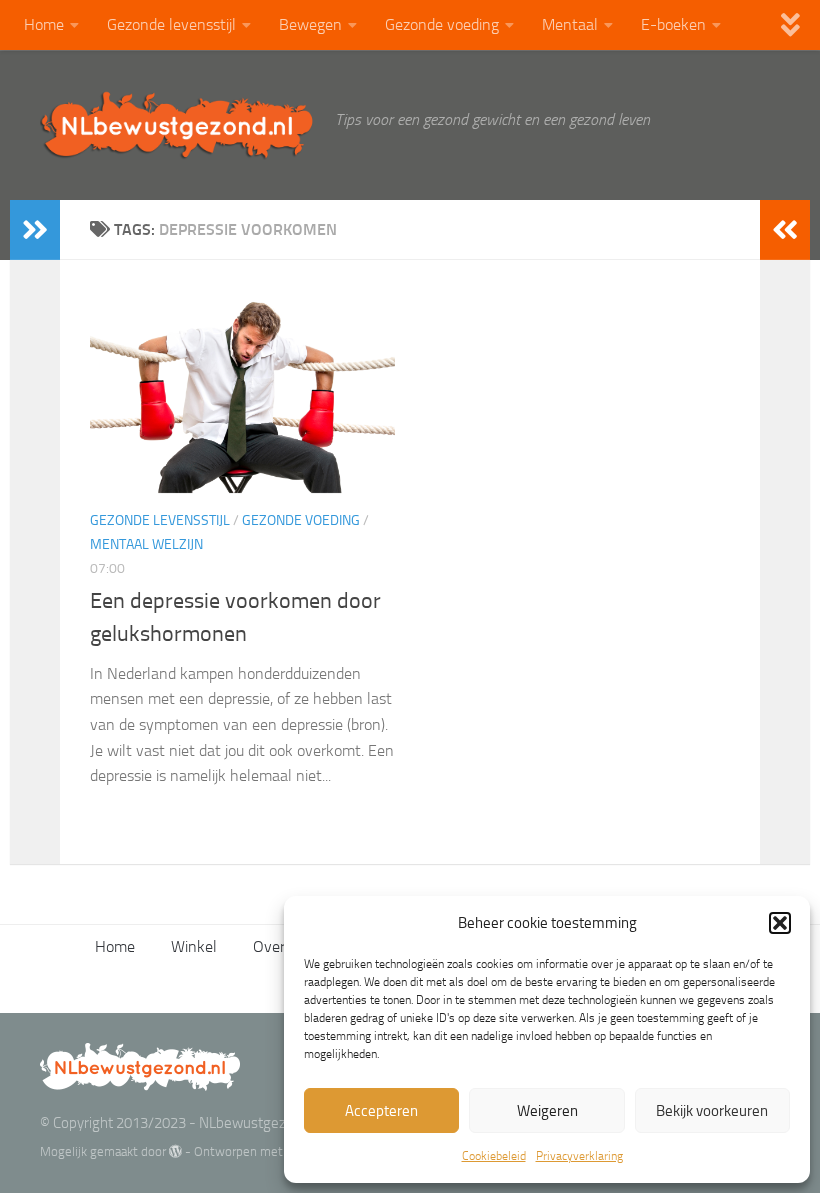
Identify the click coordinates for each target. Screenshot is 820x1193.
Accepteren (381, 1111)
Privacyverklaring (579, 1156)
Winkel (194, 946)
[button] (780, 923)
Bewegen (310, 24)
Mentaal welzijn (146, 544)
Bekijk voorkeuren (712, 1111)
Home (44, 24)
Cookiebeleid (494, 1156)
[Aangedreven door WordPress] (175, 1151)
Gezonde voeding (442, 24)
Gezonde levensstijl (171, 24)
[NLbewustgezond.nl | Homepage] (177, 125)
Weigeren (547, 1111)
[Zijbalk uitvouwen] (35, 230)
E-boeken (673, 24)
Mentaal (570, 24)
